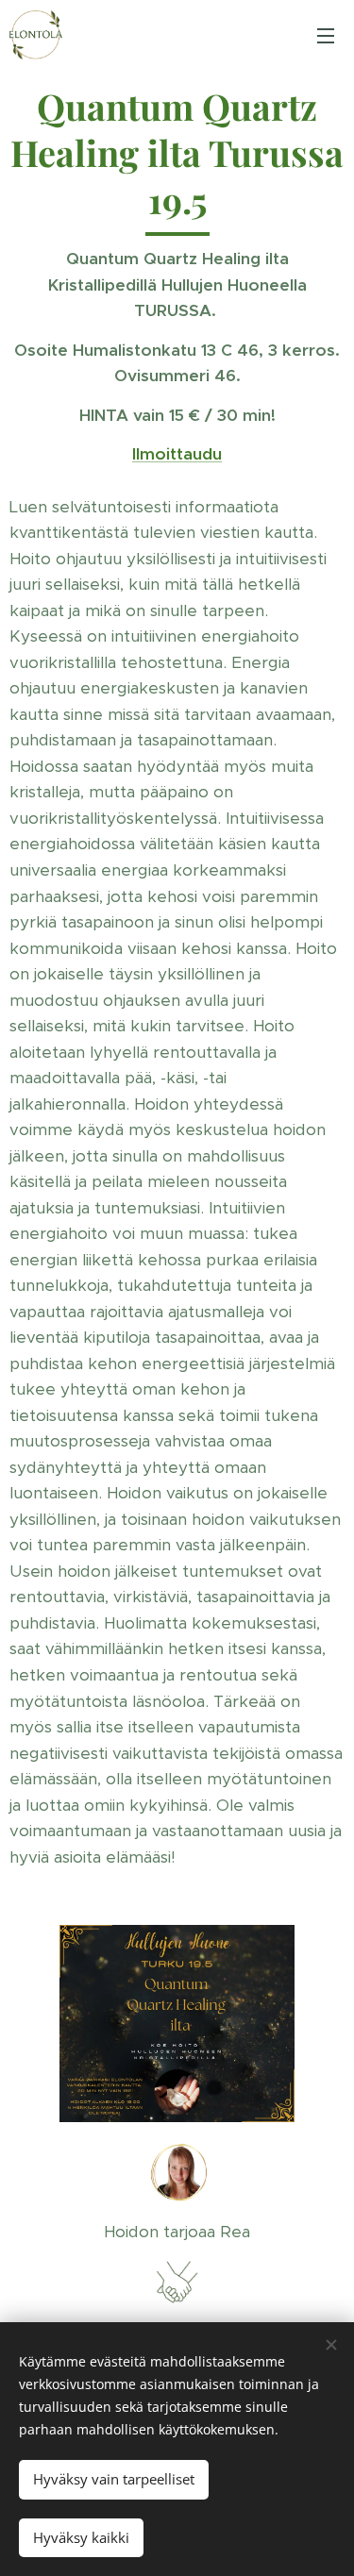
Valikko (326, 35)
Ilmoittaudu (177, 454)
